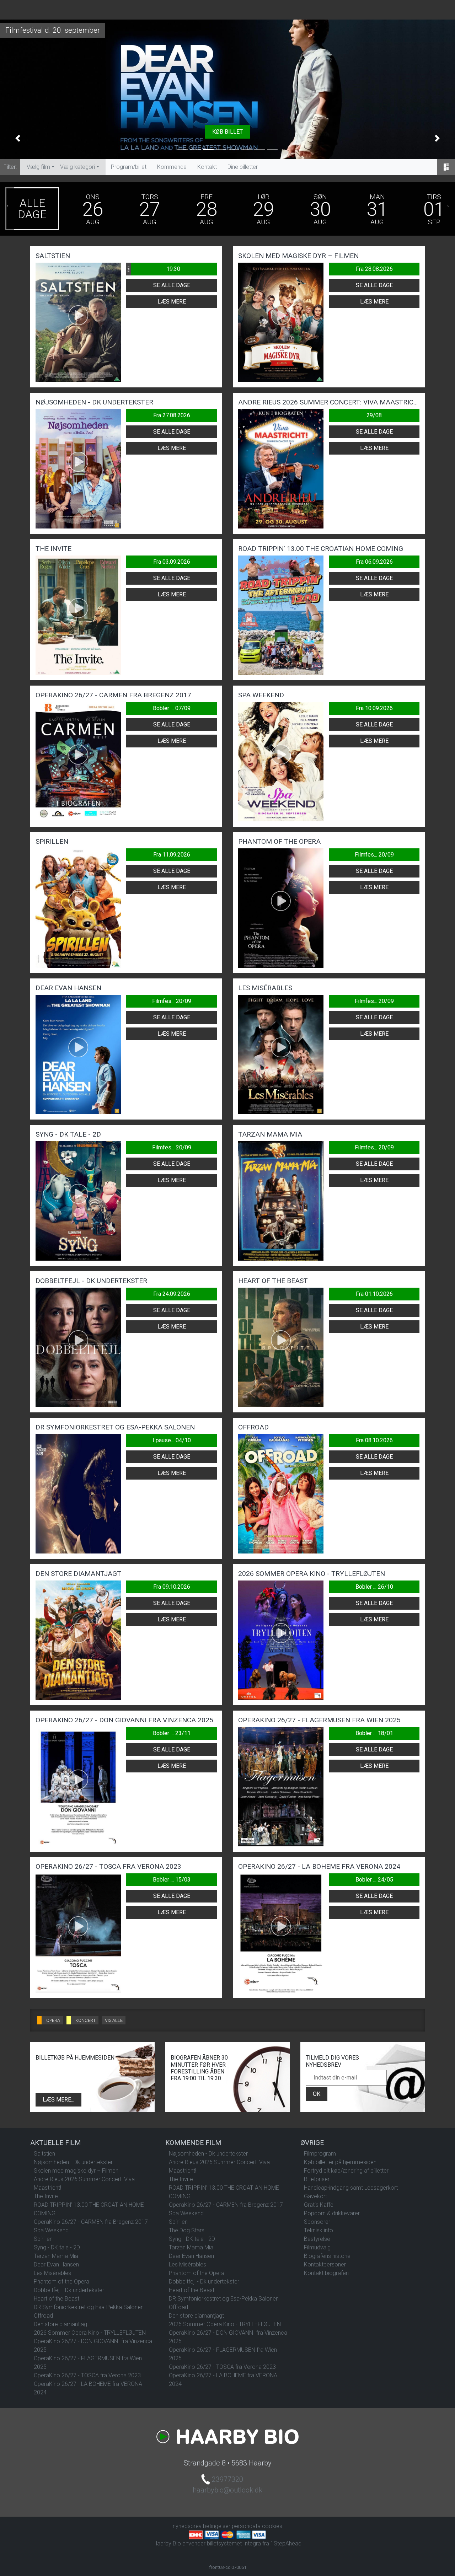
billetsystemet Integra (234, 2543)
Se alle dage (172, 285)
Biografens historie (327, 2256)
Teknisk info (318, 2230)
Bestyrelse (317, 2239)
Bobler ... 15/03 (172, 1880)
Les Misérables (52, 2273)
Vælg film (38, 167)
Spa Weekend (51, 2230)
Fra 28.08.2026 (374, 269)
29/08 (374, 415)
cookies (272, 2526)
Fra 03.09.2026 (172, 562)
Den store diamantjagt (61, 2324)
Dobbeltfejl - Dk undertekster (69, 2290)
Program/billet (129, 167)
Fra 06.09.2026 (374, 562)
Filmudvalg (317, 2247)
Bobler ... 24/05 (374, 1880)
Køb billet (227, 132)
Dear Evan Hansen (56, 2264)
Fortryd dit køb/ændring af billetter (346, 2171)
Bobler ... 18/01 (374, 1733)
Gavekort (315, 2196)
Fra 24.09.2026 (172, 1294)
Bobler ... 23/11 (172, 1733)
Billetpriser (317, 2179)
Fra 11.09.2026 (172, 855)
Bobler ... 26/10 (374, 1587)
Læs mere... (58, 2100)
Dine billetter (243, 167)
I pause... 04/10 (172, 1440)
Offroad (43, 2316)
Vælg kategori (77, 167)
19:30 (154, 269)
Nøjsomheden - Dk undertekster (73, 2162)
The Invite (46, 2196)
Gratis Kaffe (319, 2205)
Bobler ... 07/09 (172, 708)
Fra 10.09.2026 (374, 708)
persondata (246, 2526)
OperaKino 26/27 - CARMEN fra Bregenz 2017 (91, 2222)
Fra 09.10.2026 (172, 1587)
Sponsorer (317, 2222)
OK (317, 2094)
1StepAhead (286, 2543)
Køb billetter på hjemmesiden (340, 2162)
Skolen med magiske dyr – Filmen (76, 2171)
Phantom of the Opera (61, 2282)
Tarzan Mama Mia (56, 2256)
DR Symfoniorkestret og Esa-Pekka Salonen (89, 2307)
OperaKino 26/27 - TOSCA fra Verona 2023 (87, 2375)
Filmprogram (320, 2154)
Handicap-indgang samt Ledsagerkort (351, 2188)
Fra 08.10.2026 (374, 1440)
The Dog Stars (187, 2230)
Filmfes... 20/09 (374, 855)
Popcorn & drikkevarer (332, 2213)
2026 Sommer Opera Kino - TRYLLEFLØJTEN (90, 2333)
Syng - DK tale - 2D (57, 2247)
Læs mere (172, 302)
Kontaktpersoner (325, 2264)
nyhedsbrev (187, 2526)
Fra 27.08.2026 (172, 415)
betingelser (217, 2526)
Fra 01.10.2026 (374, 1294)
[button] (18, 138)
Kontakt (207, 167)
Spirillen (43, 2239)
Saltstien (44, 2154)
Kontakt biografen (326, 2273)
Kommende (172, 167)
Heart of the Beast (57, 2299)
